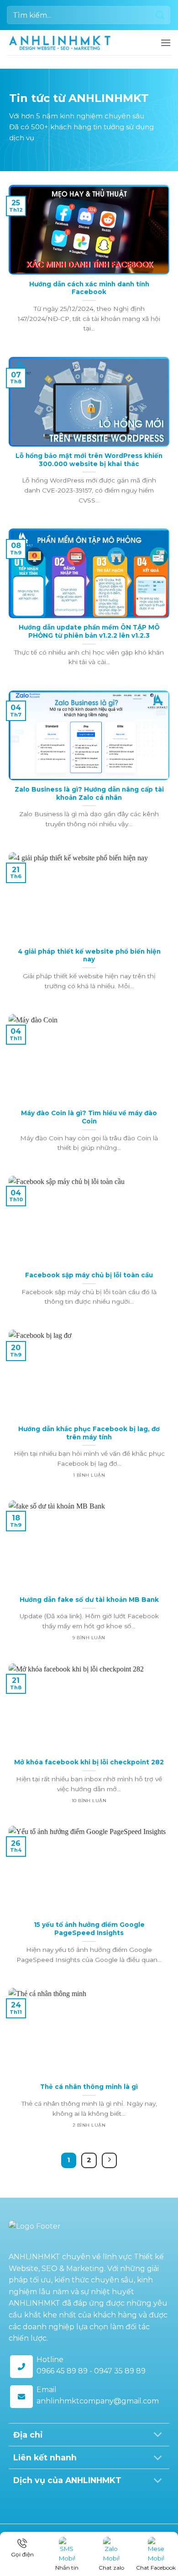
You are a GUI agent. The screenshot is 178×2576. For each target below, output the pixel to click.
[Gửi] (160, 15)
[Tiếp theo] (110, 2160)
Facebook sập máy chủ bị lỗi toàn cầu (89, 1275)
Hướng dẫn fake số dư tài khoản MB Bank (89, 1600)
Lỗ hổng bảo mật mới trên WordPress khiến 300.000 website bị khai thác (89, 460)
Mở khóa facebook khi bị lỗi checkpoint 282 (89, 1762)
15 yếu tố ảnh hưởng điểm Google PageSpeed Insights (89, 1929)
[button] (166, 43)
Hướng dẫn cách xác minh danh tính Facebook (89, 288)
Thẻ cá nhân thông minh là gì (89, 2087)
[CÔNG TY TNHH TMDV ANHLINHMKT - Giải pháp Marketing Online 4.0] (60, 43)
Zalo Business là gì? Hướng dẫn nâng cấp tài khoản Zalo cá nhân (89, 793)
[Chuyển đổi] (158, 2436)
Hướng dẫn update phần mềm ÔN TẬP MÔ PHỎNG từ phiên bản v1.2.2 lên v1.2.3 (89, 631)
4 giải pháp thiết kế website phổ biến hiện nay (89, 955)
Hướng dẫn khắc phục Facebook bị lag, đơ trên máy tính (89, 1433)
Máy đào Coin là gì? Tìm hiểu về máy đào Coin (89, 1117)
